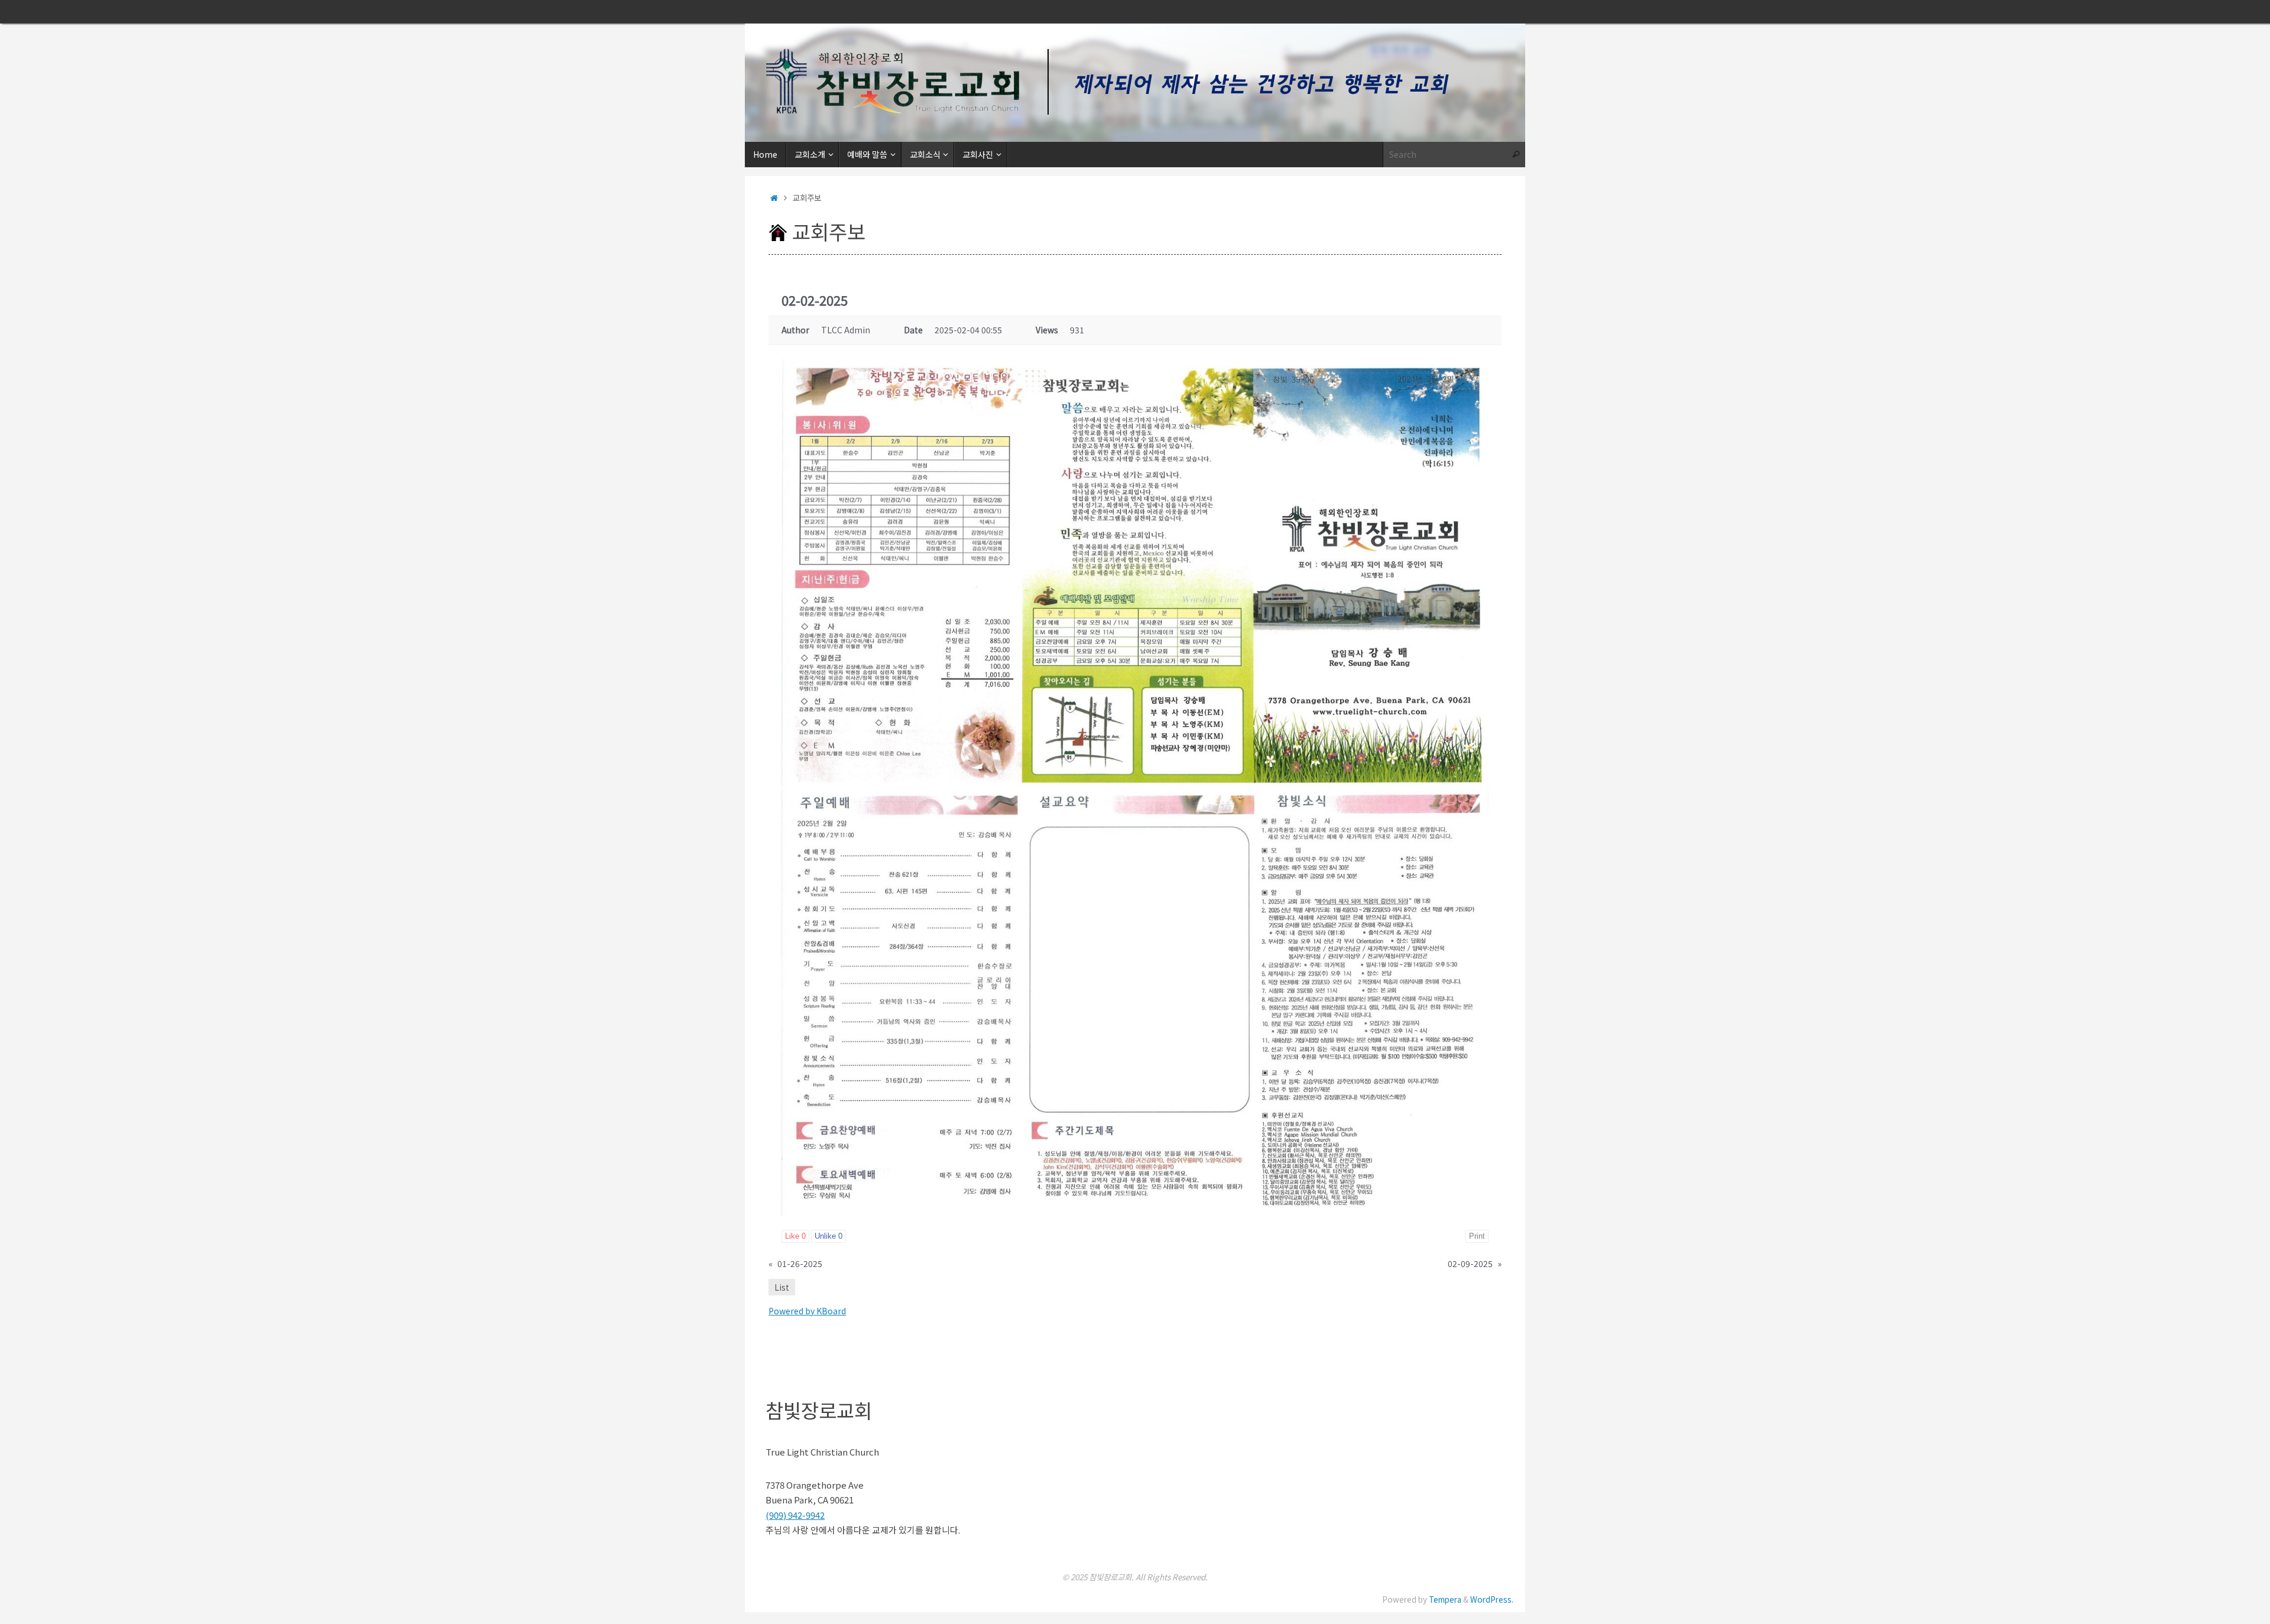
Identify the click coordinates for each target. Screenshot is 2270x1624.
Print (1477, 1236)
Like (795, 1236)
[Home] (774, 197)
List (782, 1287)
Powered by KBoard (807, 1311)
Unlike (828, 1236)
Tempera (1445, 1599)
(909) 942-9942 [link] (795, 1515)
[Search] (1516, 155)
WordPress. (1492, 1599)
